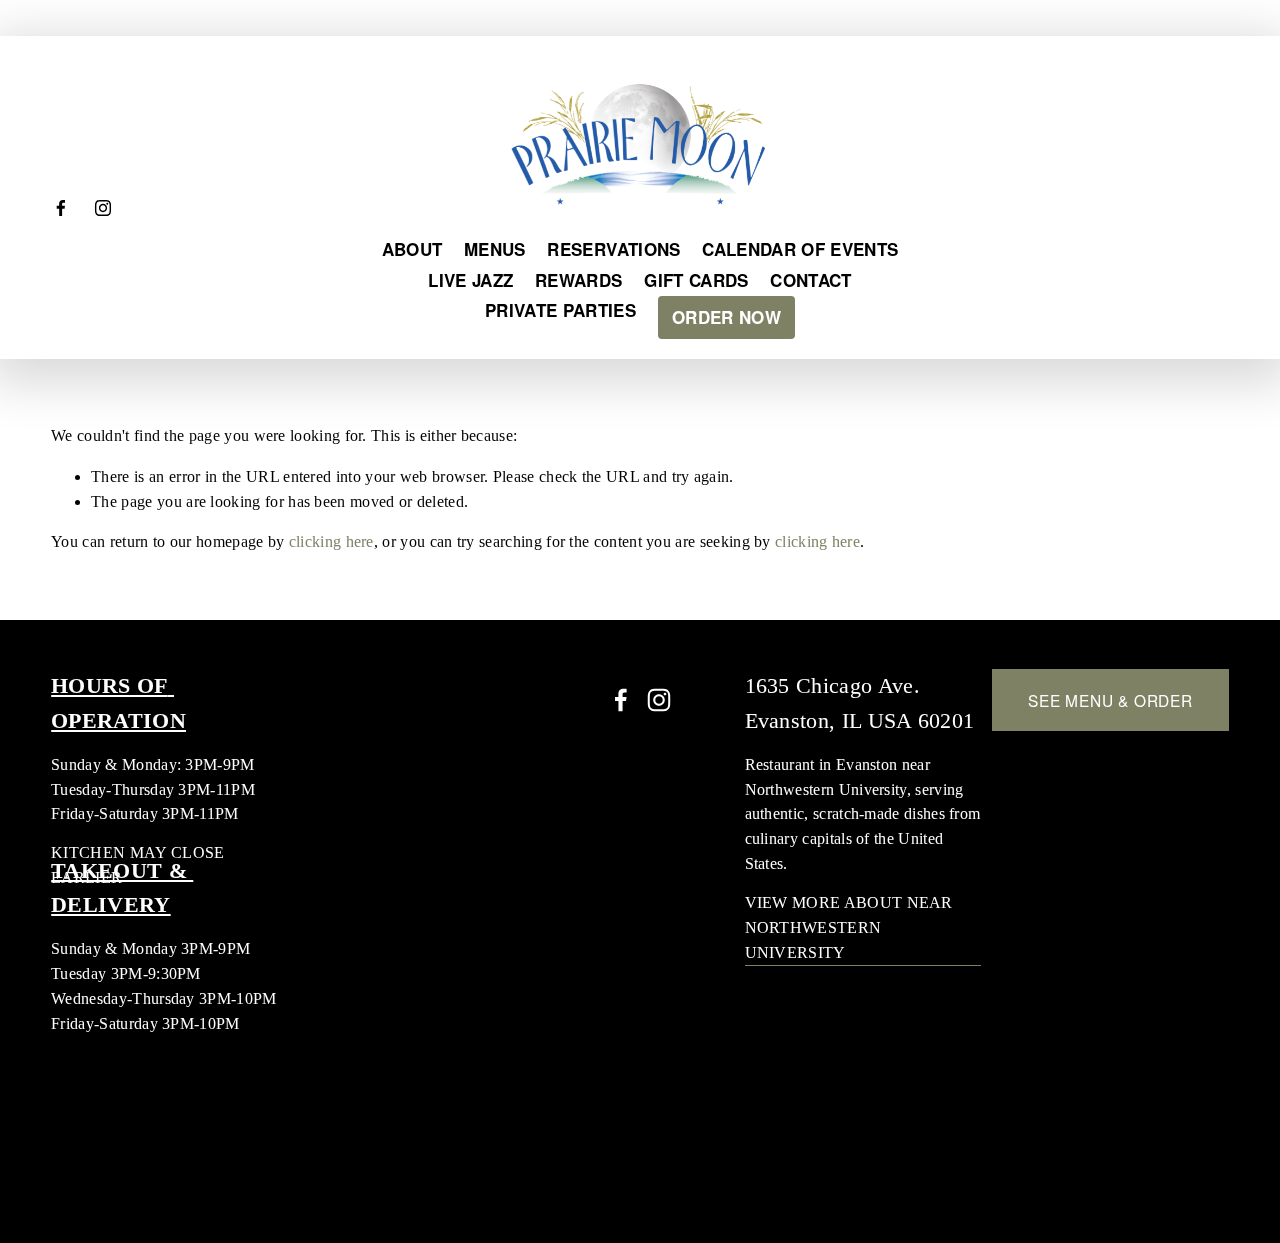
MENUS (495, 249)
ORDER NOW (726, 317)
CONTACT (810, 280)
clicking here (331, 541)
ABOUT (412, 249)
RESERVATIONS (613, 249)
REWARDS (578, 280)
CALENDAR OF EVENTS (800, 249)
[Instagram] (103, 208)
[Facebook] (61, 208)
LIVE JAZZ (470, 280)
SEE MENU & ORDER (1110, 700)
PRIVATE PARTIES (560, 310)
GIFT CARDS (696, 280)
